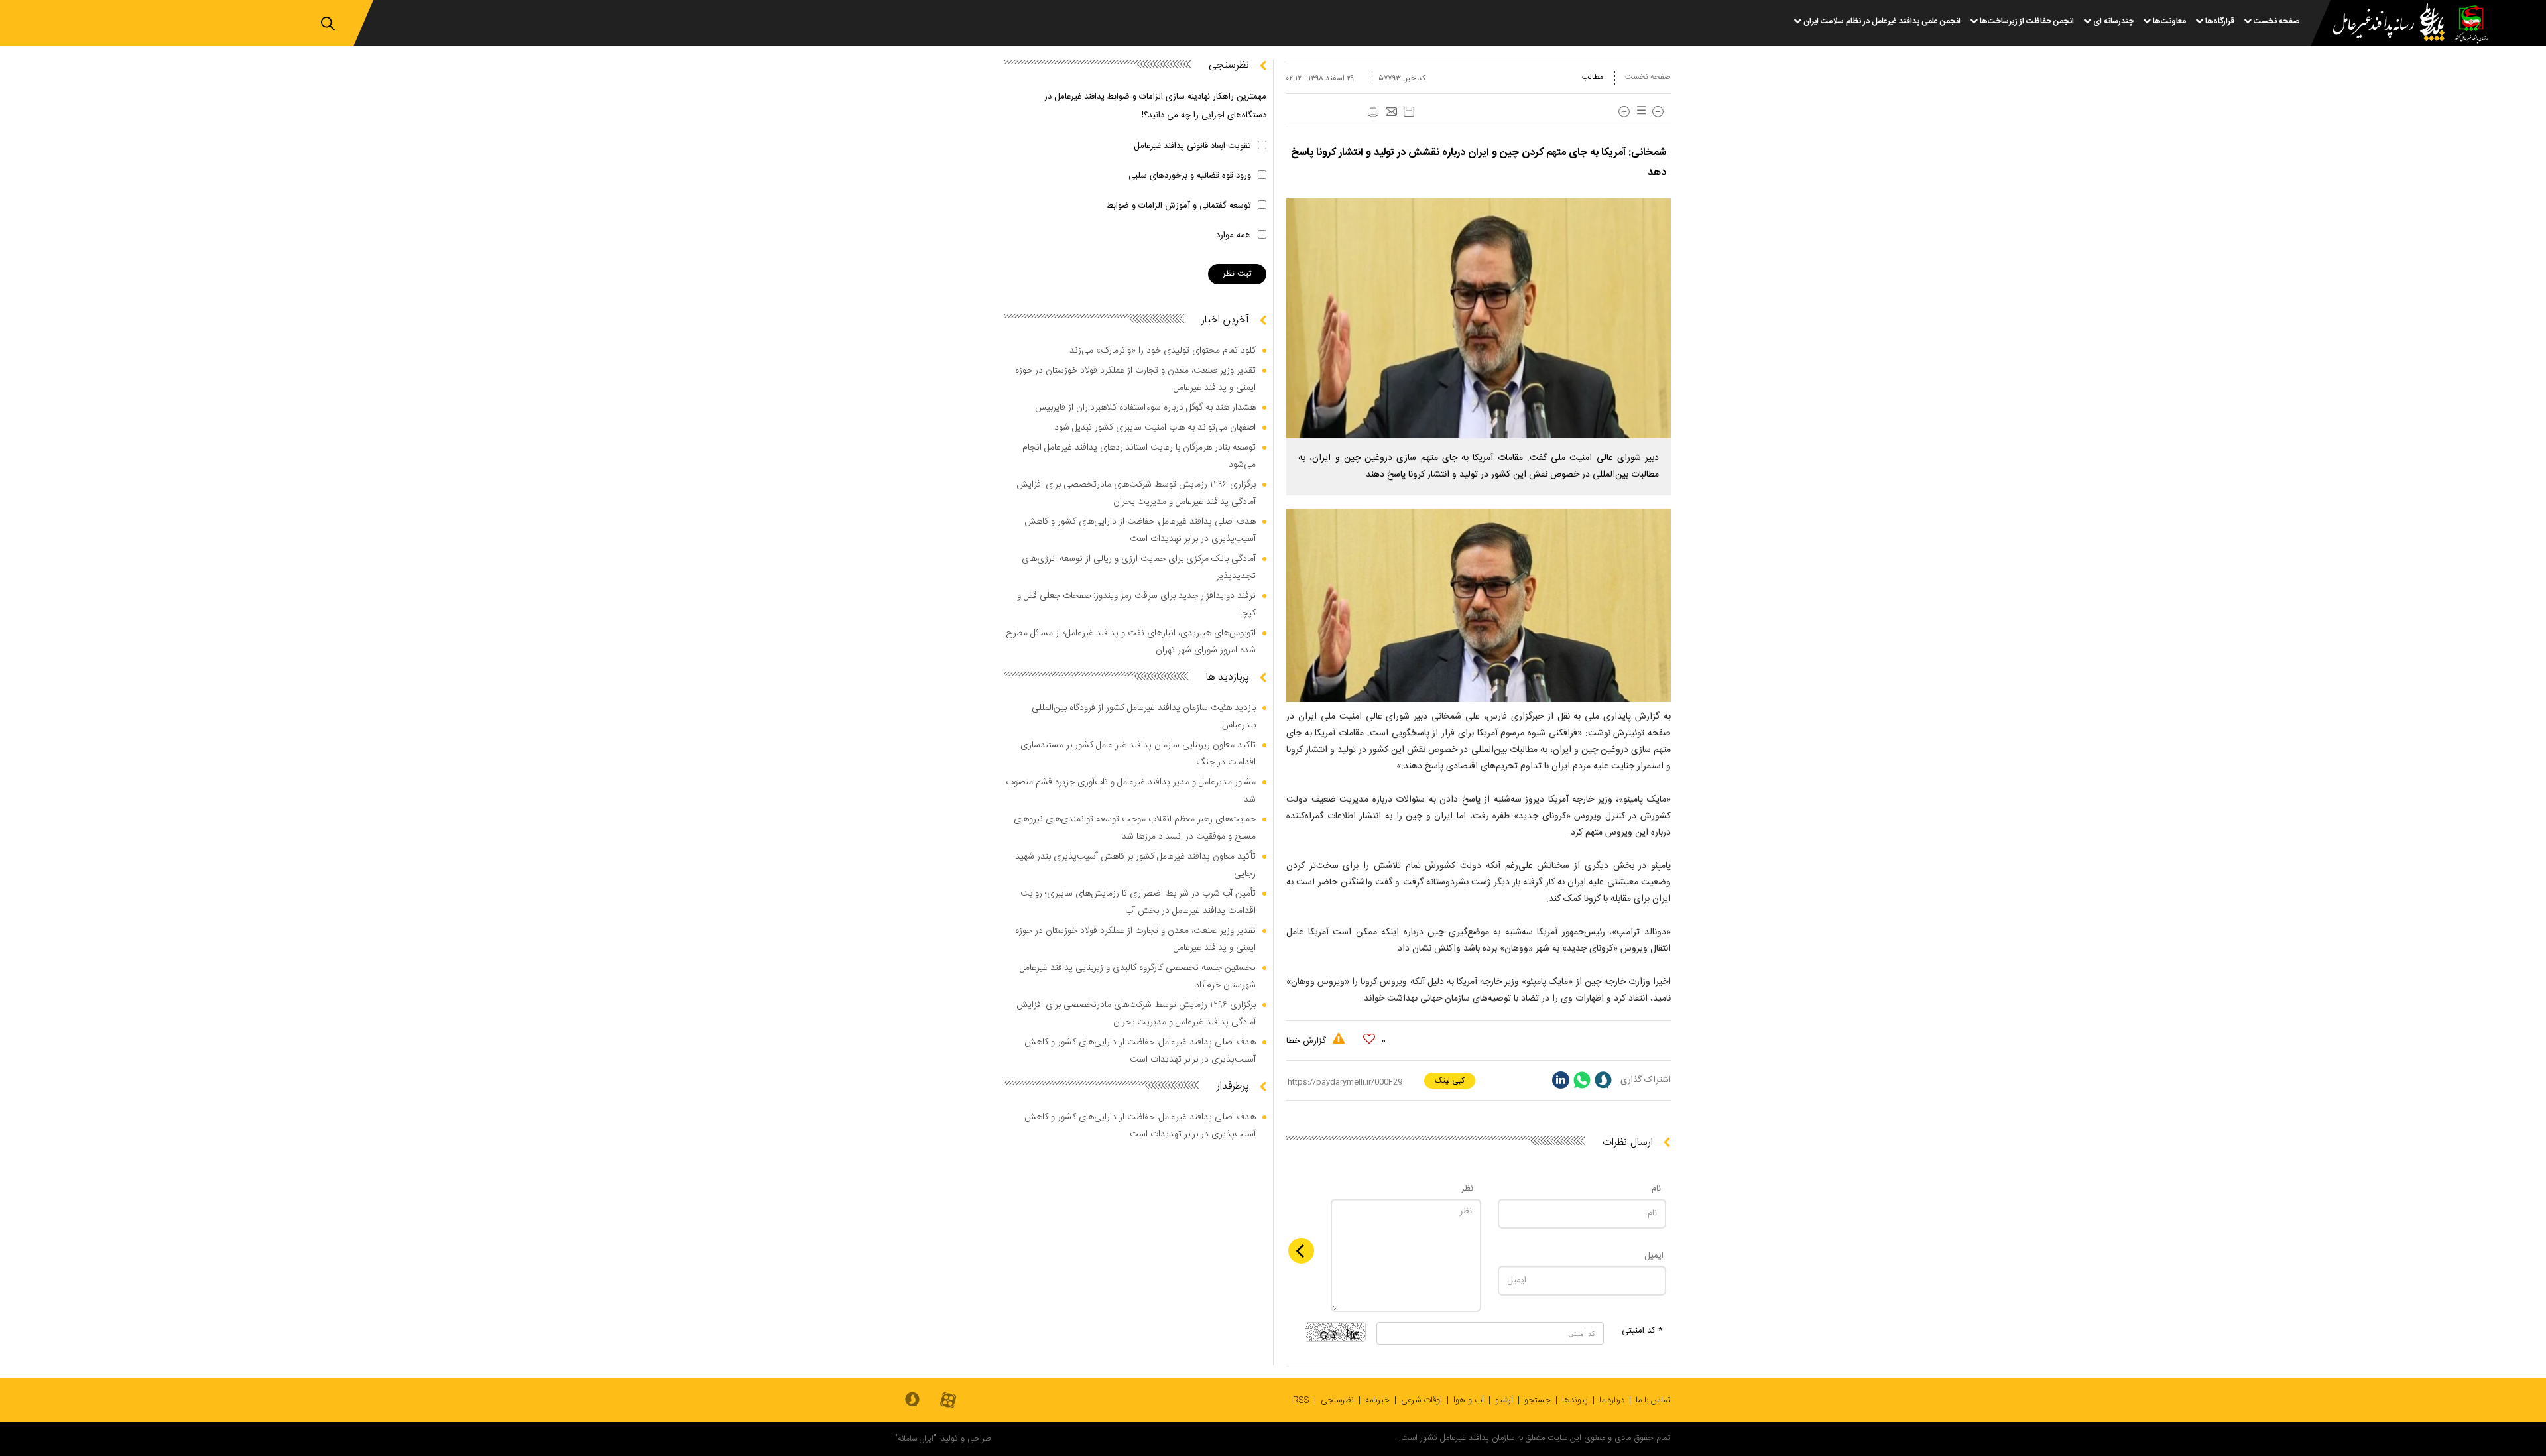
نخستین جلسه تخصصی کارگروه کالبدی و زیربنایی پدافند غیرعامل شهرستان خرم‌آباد (1138, 977)
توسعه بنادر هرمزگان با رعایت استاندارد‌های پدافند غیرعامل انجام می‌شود (1139, 456)
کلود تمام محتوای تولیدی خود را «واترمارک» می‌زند (1163, 351)
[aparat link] (948, 1401)
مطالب (1593, 77)
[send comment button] (1301, 1251)
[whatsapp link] (1582, 1080)
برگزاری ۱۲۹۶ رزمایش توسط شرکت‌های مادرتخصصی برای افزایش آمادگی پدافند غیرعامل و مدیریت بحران (1136, 493)
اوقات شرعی (1422, 1400)
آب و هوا (1469, 1400)
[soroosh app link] (912, 1400)
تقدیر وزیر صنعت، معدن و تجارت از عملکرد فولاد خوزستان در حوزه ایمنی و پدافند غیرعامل (1135, 379)
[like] (1369, 1039)
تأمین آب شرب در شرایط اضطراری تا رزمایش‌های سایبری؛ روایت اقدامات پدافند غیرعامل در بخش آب (1138, 902)
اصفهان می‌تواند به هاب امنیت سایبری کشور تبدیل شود (1155, 428)
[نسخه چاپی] (1372, 113)
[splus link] (1603, 1080)
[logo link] (2381, 24)
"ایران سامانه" (916, 1439)
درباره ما (1612, 1400)
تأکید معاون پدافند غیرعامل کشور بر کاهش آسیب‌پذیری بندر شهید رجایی (1135, 865)
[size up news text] (1624, 112)
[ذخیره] (1409, 112)
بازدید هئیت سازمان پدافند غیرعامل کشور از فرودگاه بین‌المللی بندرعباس (1144, 717)
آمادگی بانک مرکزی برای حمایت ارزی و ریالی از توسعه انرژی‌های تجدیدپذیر (1139, 568)
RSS (1301, 1400)
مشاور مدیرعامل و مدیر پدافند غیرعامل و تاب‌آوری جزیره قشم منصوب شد (1131, 791)
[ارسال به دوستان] (1391, 113)
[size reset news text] (1639, 112)
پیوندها (1575, 1400)
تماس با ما (1653, 1400)
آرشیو (1504, 1400)
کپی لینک (1450, 1081)
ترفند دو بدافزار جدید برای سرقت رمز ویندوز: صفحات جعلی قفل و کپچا (1136, 605)
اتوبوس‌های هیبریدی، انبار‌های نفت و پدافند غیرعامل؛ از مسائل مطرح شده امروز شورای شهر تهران (1131, 642)
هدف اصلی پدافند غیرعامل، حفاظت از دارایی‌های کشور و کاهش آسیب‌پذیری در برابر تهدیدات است (1140, 530)
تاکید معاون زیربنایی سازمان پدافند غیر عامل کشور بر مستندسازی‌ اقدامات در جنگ (1138, 754)
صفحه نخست (1648, 77)
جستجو (1538, 1400)
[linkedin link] (1561, 1080)
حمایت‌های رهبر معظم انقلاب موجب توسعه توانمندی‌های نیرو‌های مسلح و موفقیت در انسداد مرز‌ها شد (1135, 828)
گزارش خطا (1307, 1041)
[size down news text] (1658, 112)
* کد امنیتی (1642, 1331)
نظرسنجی (1337, 1400)
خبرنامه (1377, 1400)
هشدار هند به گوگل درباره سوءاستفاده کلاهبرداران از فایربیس (1145, 408)
